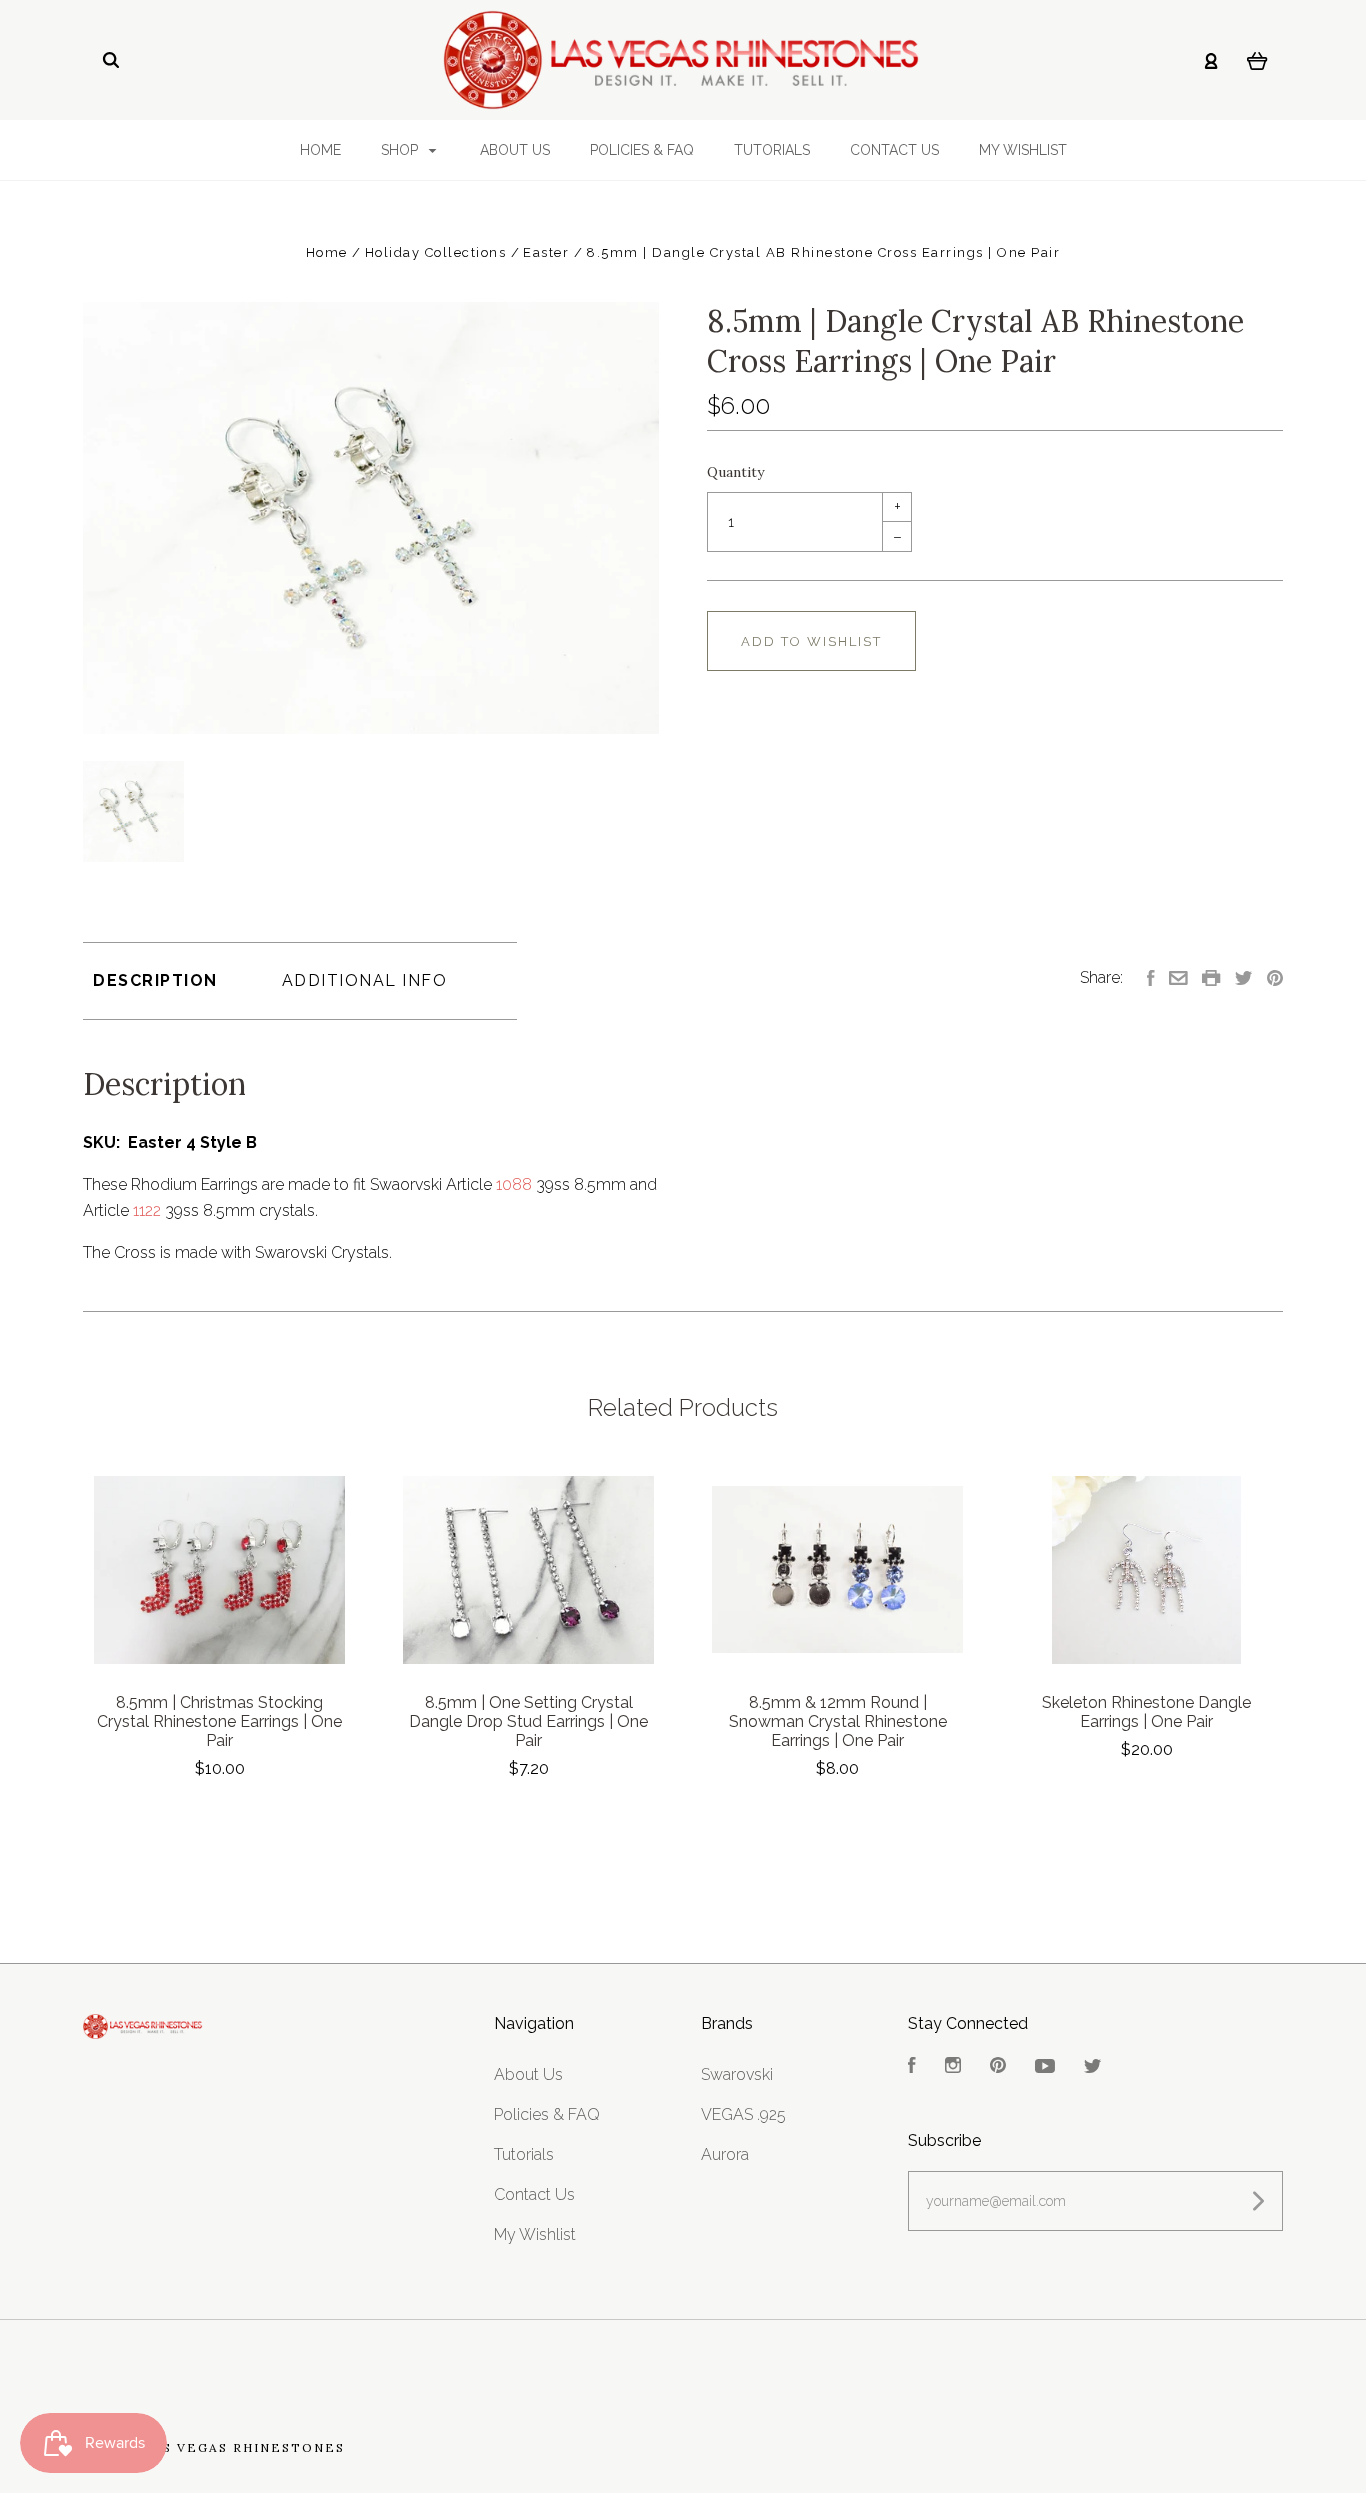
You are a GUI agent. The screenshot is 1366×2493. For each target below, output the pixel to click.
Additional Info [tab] (365, 980)
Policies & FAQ (642, 150)
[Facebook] (912, 2067)
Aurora (725, 2154)
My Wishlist (1023, 150)
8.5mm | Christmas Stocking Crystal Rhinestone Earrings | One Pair (219, 1721)
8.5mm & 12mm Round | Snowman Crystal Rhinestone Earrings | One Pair (838, 1721)
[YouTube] (1045, 2067)
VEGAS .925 (743, 2114)
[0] (1257, 60)
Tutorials (772, 150)
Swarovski (737, 2074)
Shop (401, 150)
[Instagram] (953, 2067)
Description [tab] (155, 980)
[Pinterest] (998, 2067)
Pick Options (838, 1822)
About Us (515, 150)
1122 (147, 1210)
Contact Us (894, 150)
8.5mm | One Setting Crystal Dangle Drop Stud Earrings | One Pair (528, 1721)
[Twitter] (1093, 2067)
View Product (219, 1570)
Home (320, 150)
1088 (514, 1184)
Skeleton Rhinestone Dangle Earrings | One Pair (1146, 1712)
